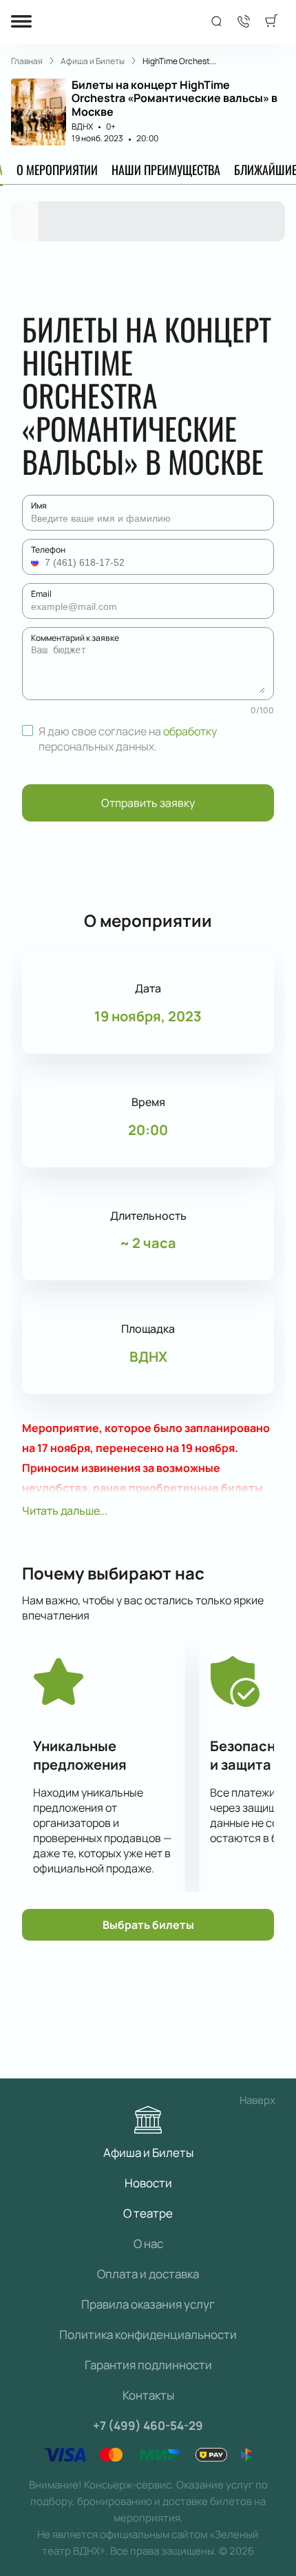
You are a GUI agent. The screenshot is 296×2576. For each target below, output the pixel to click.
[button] (36, 562)
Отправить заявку (148, 803)
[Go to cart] (271, 22)
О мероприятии (57, 170)
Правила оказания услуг (148, 2304)
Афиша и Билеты (148, 2153)
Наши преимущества (166, 170)
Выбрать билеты (148, 1925)
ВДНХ (82, 126)
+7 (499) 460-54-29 (148, 2425)
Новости (148, 2183)
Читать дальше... (65, 1511)
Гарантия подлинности (148, 2365)
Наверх (257, 2100)
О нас (148, 2243)
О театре (148, 2213)
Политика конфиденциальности (148, 2334)
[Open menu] (21, 22)
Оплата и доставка (148, 2274)
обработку (190, 731)
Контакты (148, 2395)
